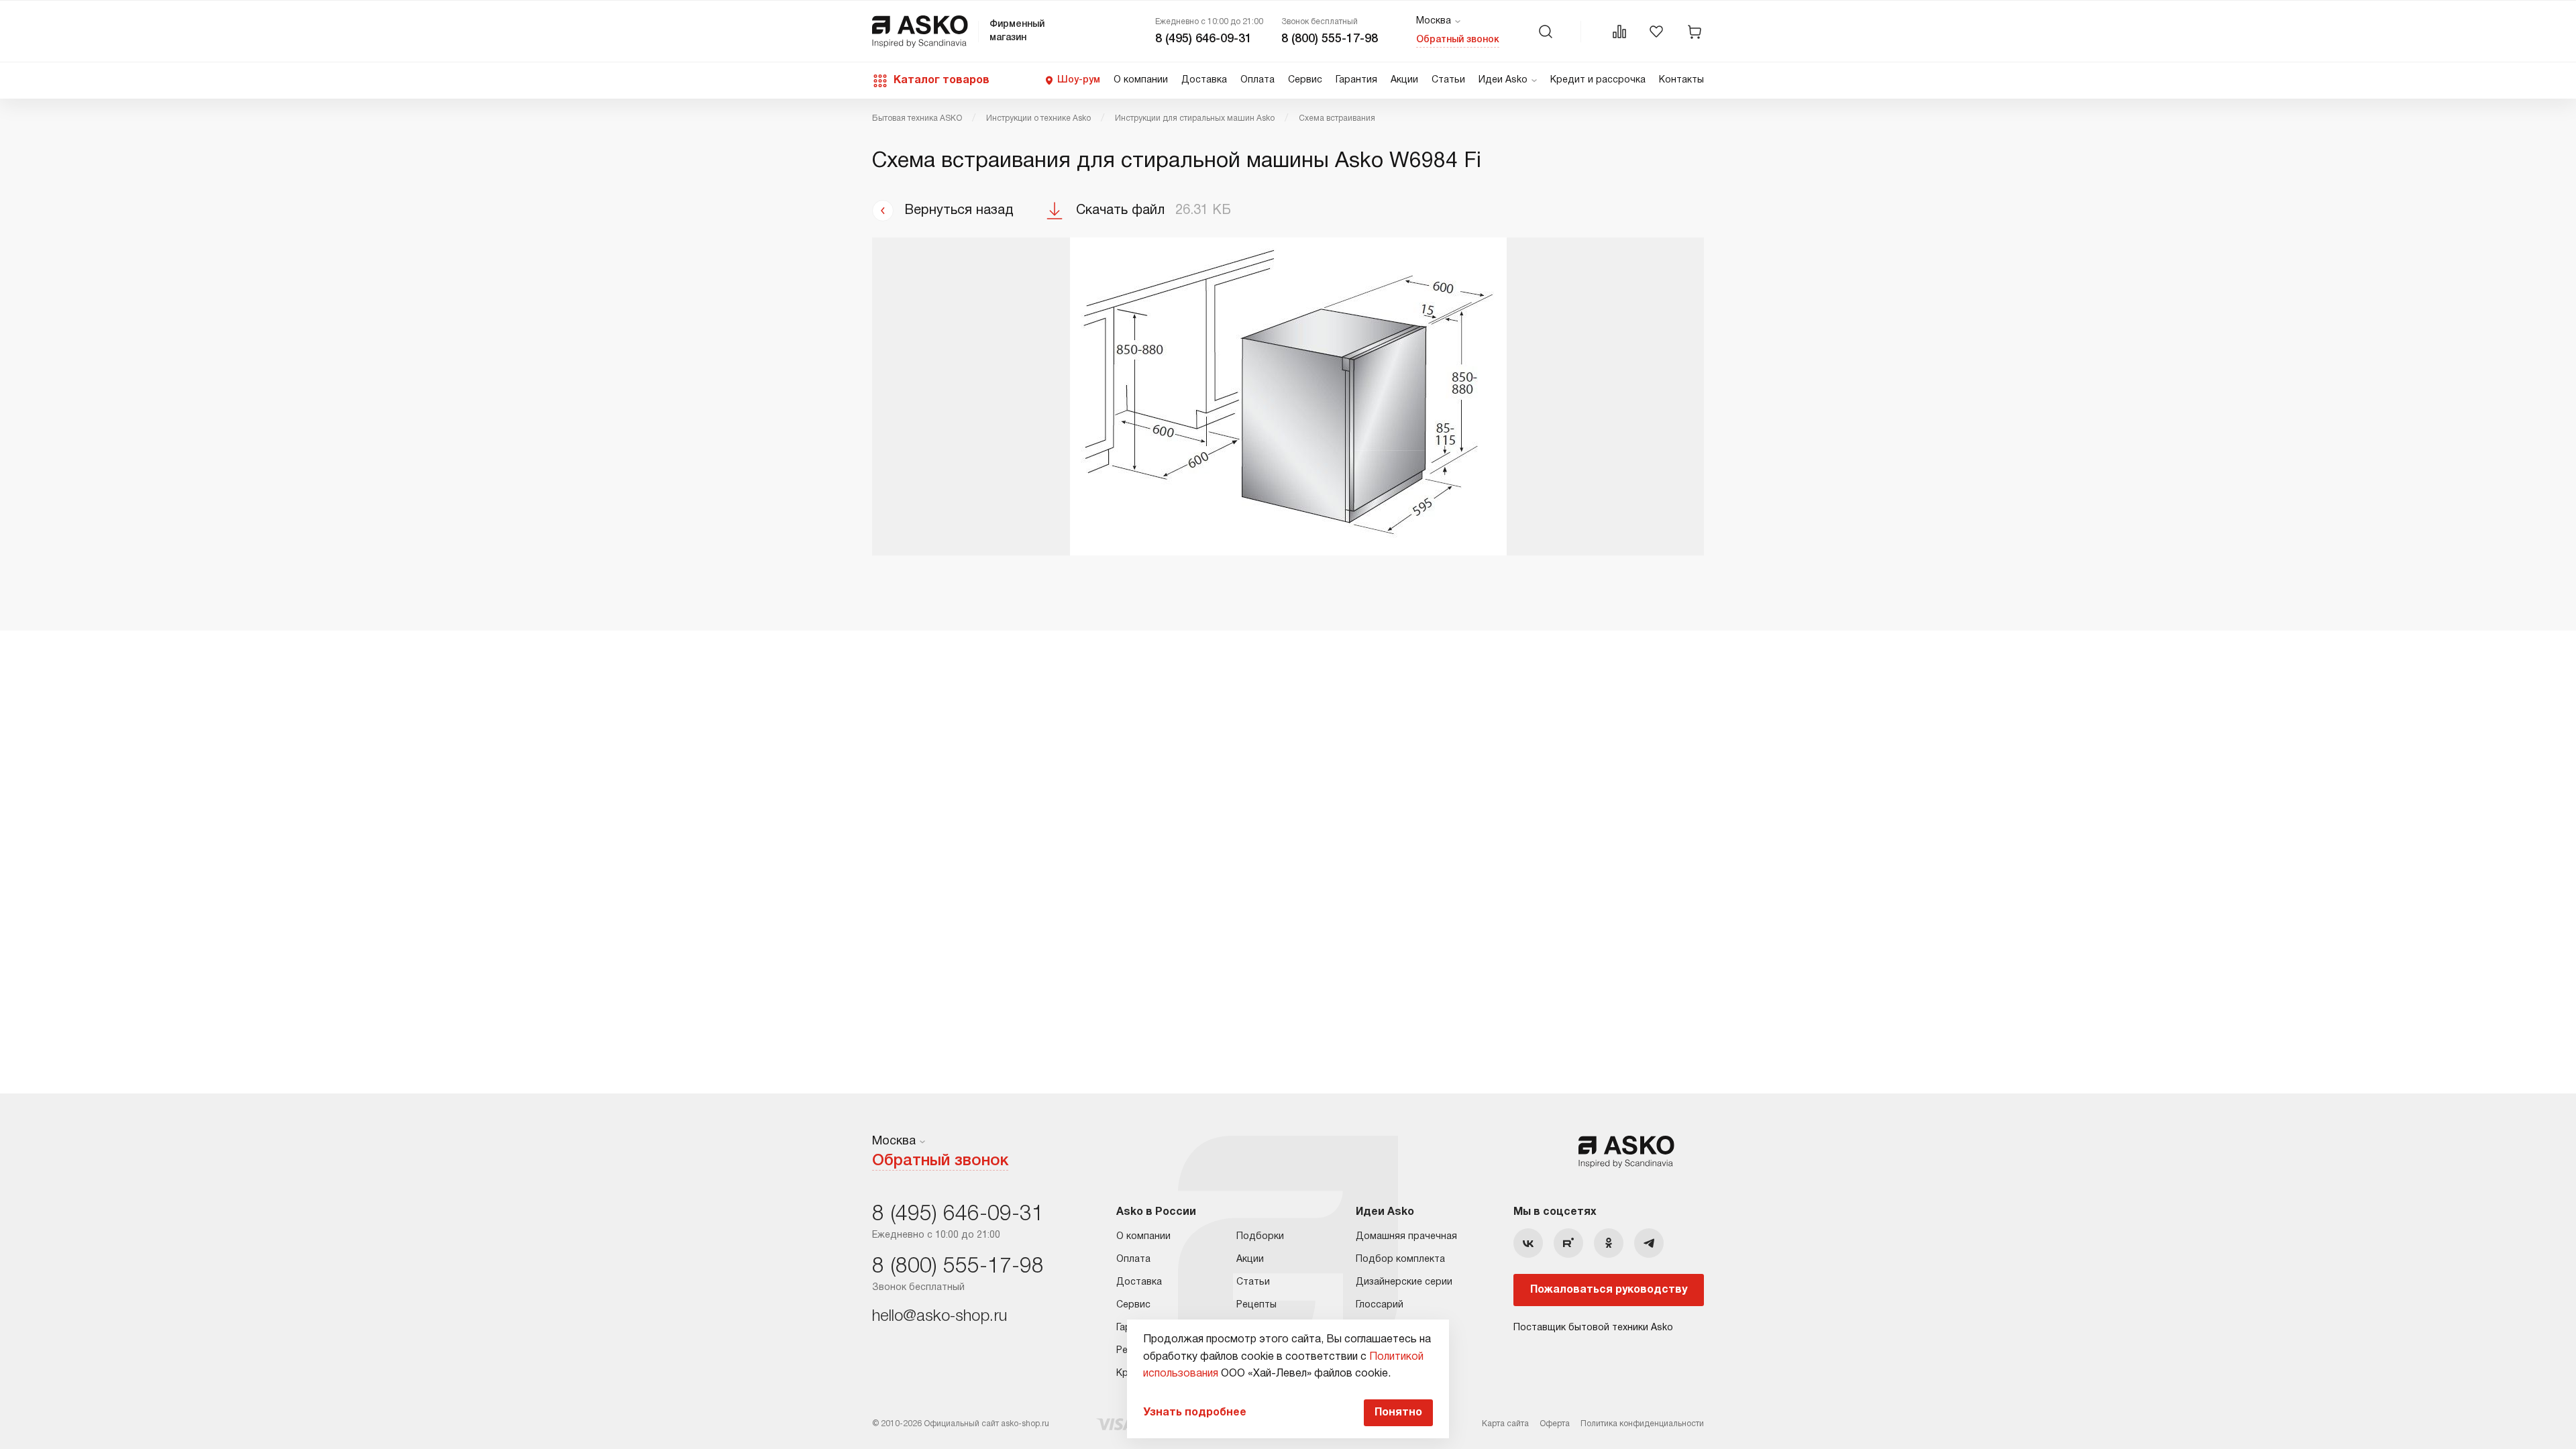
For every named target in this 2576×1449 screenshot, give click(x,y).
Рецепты (1256, 1305)
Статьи (1448, 80)
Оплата (1257, 80)
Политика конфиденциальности (1642, 1424)
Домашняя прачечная (1406, 1237)
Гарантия (1356, 80)
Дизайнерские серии (1404, 1282)
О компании (1141, 80)
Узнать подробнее (1195, 1413)
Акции (1404, 80)
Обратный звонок (1458, 40)
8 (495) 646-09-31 (1203, 39)
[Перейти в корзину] (1695, 32)
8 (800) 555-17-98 (1330, 39)
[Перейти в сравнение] (1619, 32)
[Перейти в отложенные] (1656, 32)
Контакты (1681, 80)
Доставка (1204, 80)
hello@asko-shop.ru (940, 1317)
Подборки (1260, 1237)
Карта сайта (1505, 1424)
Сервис (1305, 80)
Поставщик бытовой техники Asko (1593, 1328)
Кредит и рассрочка (1598, 80)
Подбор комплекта (1400, 1259)
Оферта (1555, 1424)
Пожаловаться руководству (1609, 1290)
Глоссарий (1380, 1305)
